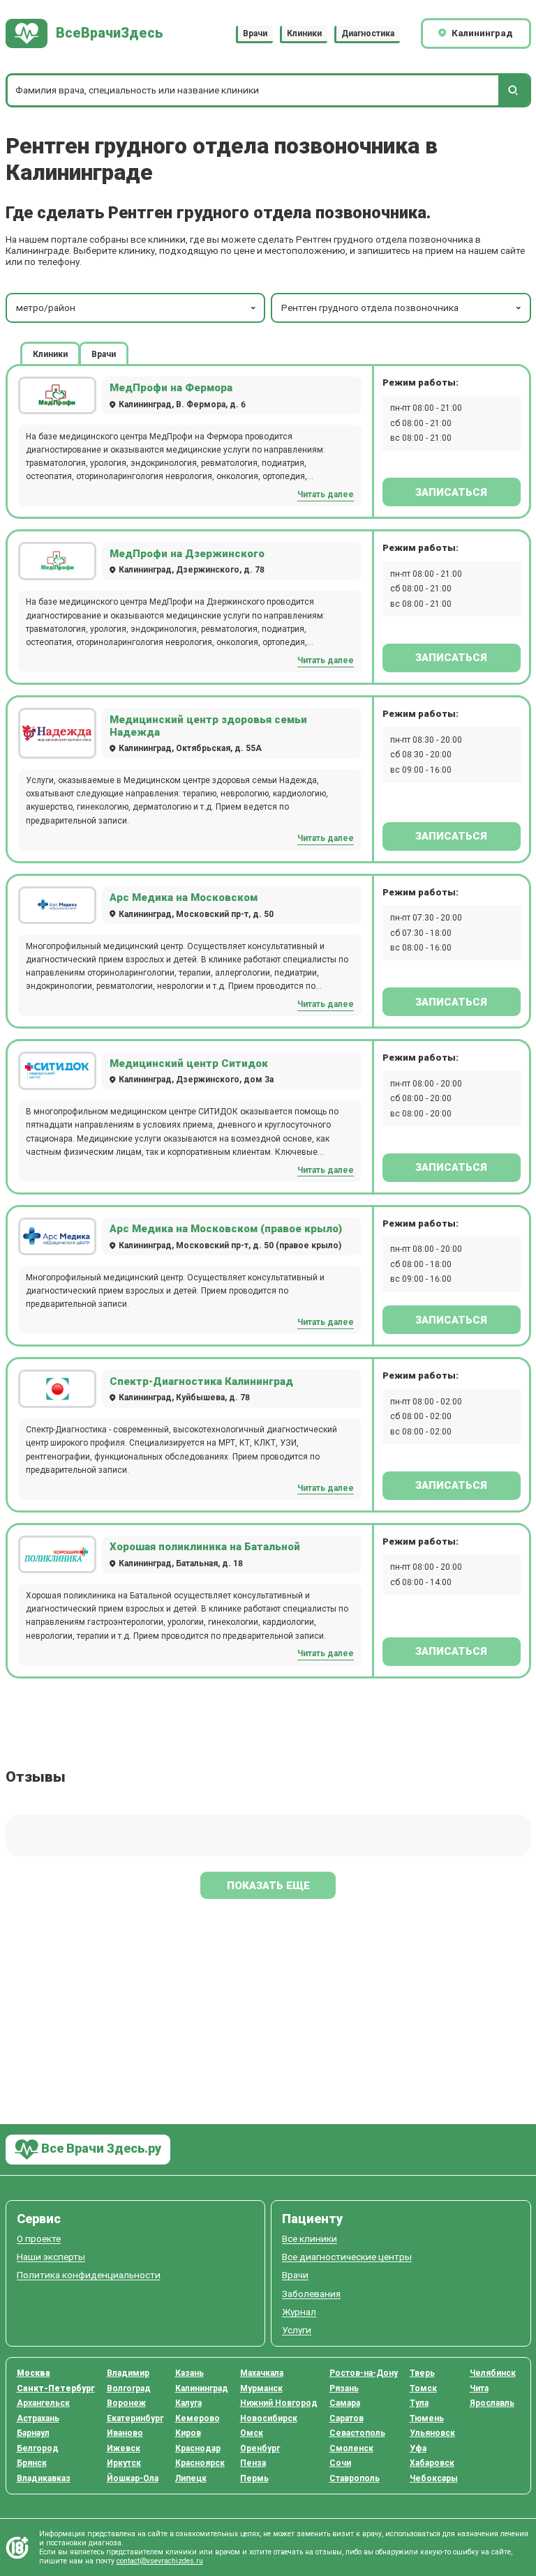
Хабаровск (432, 2463)
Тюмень (427, 2418)
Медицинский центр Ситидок (189, 1063)
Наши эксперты (51, 2257)
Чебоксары (434, 2478)
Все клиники (310, 2239)
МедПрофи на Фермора (171, 388)
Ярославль (492, 2403)
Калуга (188, 2403)
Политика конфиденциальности (89, 2275)
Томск (423, 2388)
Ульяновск (432, 2433)
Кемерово (198, 2418)
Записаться (451, 492)
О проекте (39, 2239)
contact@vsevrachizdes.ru (160, 2561)
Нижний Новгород (279, 2403)
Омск (252, 2433)
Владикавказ (44, 2478)
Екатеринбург (135, 2418)
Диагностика (368, 33)
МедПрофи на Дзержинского (187, 554)
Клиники (304, 33)
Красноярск (200, 2463)
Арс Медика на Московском (184, 897)
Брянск (32, 2463)
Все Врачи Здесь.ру (100, 2148)
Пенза (253, 2463)
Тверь (422, 2373)
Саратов (347, 2418)
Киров (188, 2433)
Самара (345, 2403)
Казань (189, 2373)
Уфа (418, 2448)
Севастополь (357, 2433)
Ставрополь (355, 2478)
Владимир (128, 2373)
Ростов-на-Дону (364, 2373)
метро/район (46, 308)
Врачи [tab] (104, 354)
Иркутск (124, 2463)
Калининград (202, 2388)
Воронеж (126, 2403)
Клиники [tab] (50, 354)
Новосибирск (269, 2418)
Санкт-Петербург (56, 2388)
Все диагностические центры (347, 2257)
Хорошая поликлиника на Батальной (205, 1547)
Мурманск (261, 2388)
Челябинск (493, 2373)
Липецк (191, 2478)
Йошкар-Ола (133, 2478)
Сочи (340, 2463)
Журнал (299, 2312)
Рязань (344, 2388)
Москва (33, 2373)
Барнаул (33, 2433)
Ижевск (124, 2448)
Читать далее (326, 494)
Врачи (255, 33)
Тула (419, 2403)
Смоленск (351, 2448)
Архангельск (43, 2403)
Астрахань (38, 2418)
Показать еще (268, 1886)
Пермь (254, 2478)
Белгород (38, 2448)
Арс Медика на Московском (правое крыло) (226, 1229)
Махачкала (262, 2373)
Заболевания (311, 2294)
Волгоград (129, 2388)
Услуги (297, 2330)
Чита (479, 2388)
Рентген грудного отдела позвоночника (370, 308)
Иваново (125, 2433)
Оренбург (260, 2448)
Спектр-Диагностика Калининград (201, 1381)
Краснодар (198, 2448)
